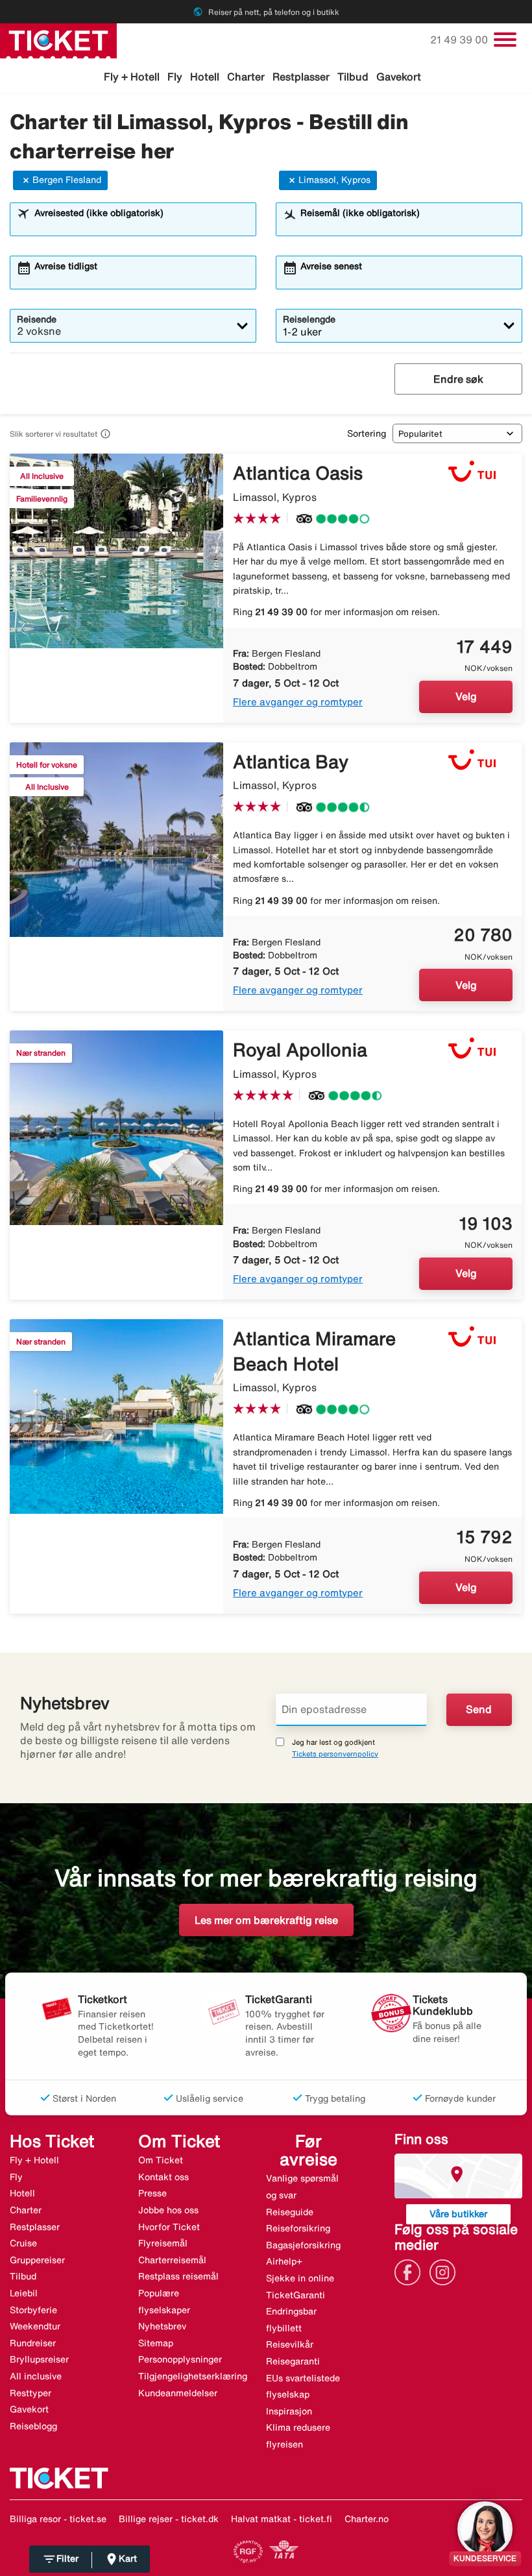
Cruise (23, 2243)
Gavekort (399, 77)
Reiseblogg (33, 2426)
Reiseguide (290, 2212)
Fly (175, 77)
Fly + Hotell (132, 77)
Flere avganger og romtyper (298, 702)
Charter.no (367, 2519)
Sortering (367, 433)
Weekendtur (35, 2326)
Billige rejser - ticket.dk (169, 2519)
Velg (466, 696)
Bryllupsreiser (39, 2359)
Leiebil (24, 2293)
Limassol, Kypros (334, 180)
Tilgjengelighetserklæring (193, 2376)
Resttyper (30, 2393)
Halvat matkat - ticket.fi (282, 2519)
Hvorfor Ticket (169, 2227)
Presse (152, 2193)
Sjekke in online (300, 2278)
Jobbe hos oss (168, 2210)
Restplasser (301, 77)
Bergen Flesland (67, 180)
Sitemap (156, 2343)
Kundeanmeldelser (178, 2393)
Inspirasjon (289, 2411)
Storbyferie (33, 2310)
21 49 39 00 (460, 40)
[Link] (411, 2271)
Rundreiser (33, 2343)
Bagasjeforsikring (303, 2245)
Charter (246, 77)
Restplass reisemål (178, 2276)
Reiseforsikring (298, 2228)
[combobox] (141, 225)
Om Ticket (161, 2160)
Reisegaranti (293, 2361)
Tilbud (353, 77)
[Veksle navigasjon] (505, 40)
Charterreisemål (172, 2260)
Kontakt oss (163, 2177)
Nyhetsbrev (162, 2326)
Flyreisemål (163, 2243)
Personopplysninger (180, 2359)
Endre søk (458, 379)
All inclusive (36, 2376)
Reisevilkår (290, 2344)
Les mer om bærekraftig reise (266, 1920)
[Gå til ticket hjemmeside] (58, 40)
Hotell (205, 77)
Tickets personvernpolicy (335, 1754)
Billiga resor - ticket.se (58, 2519)
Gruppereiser (37, 2260)
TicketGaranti (296, 2295)
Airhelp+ (284, 2261)
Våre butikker (458, 2214)
